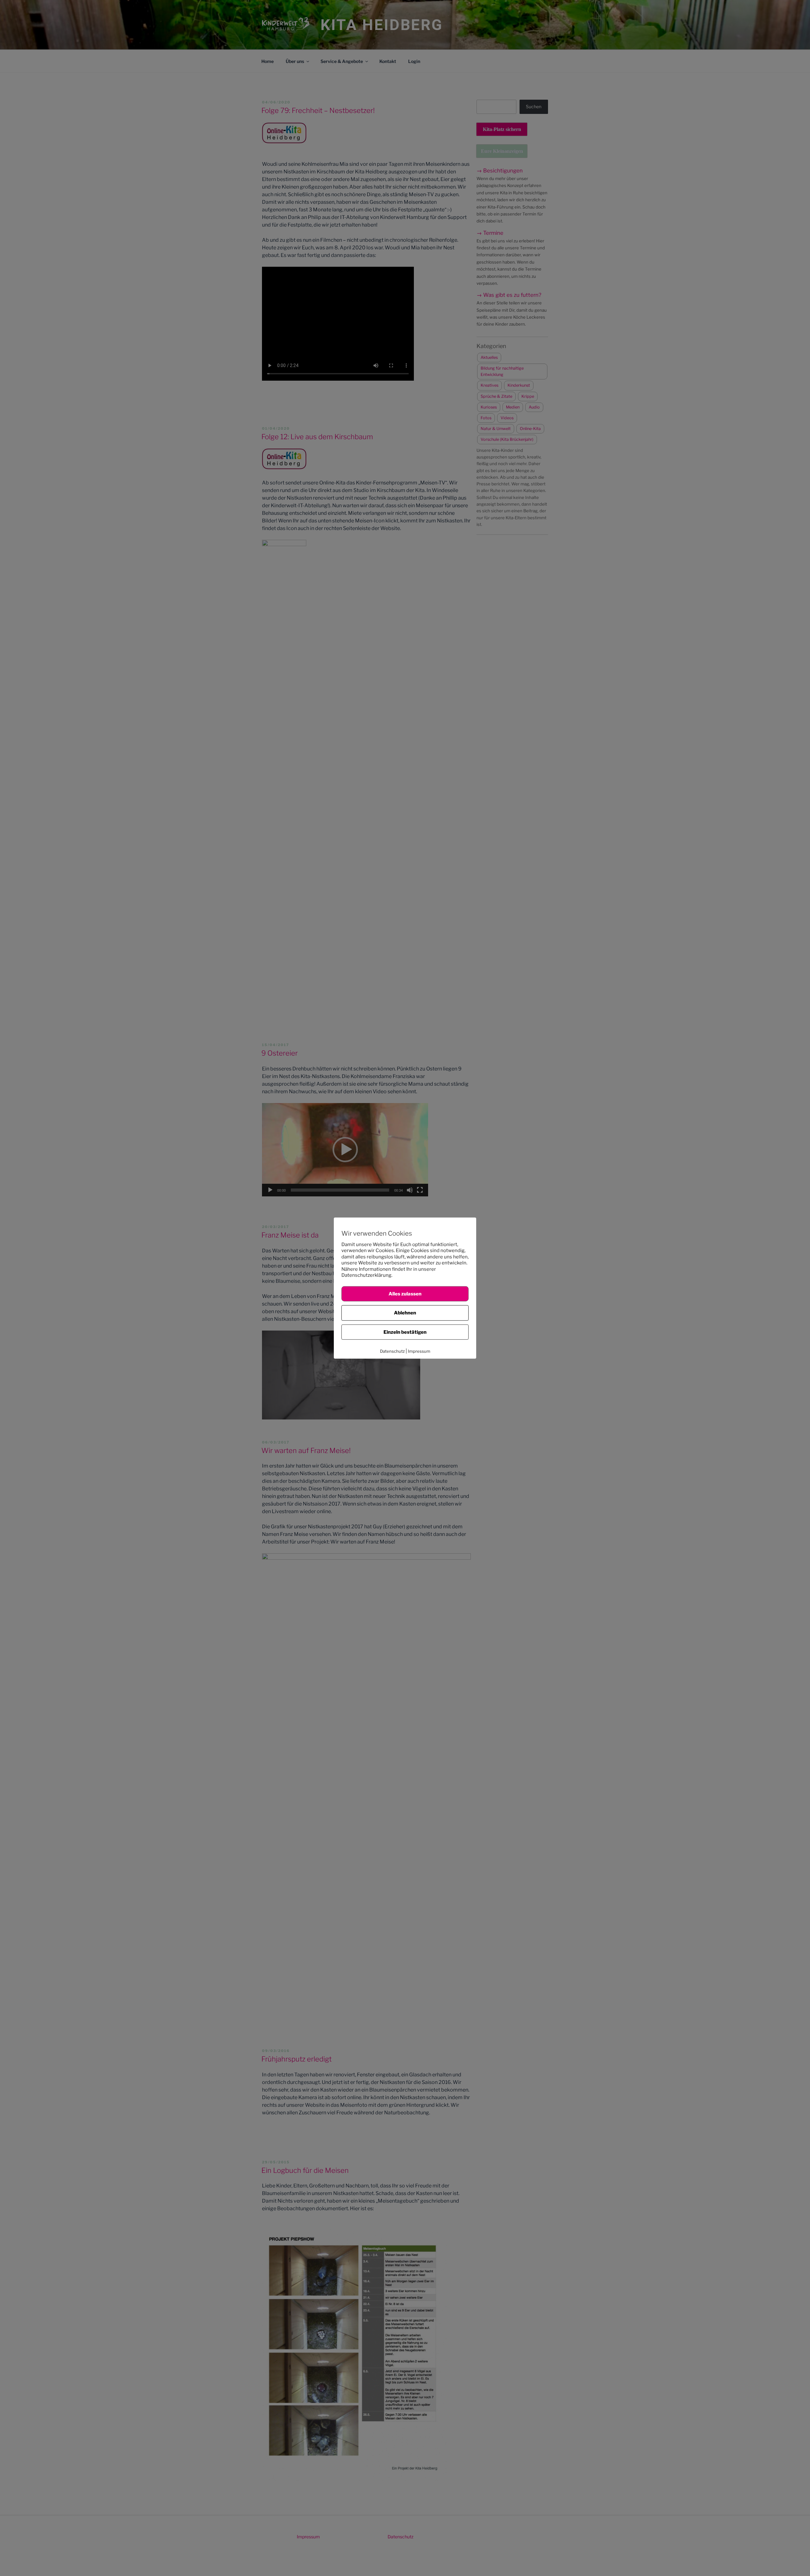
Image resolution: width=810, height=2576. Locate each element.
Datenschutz (392, 1351)
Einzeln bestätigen (405, 1332)
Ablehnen (405, 1313)
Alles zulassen (405, 1294)
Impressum (419, 1351)
